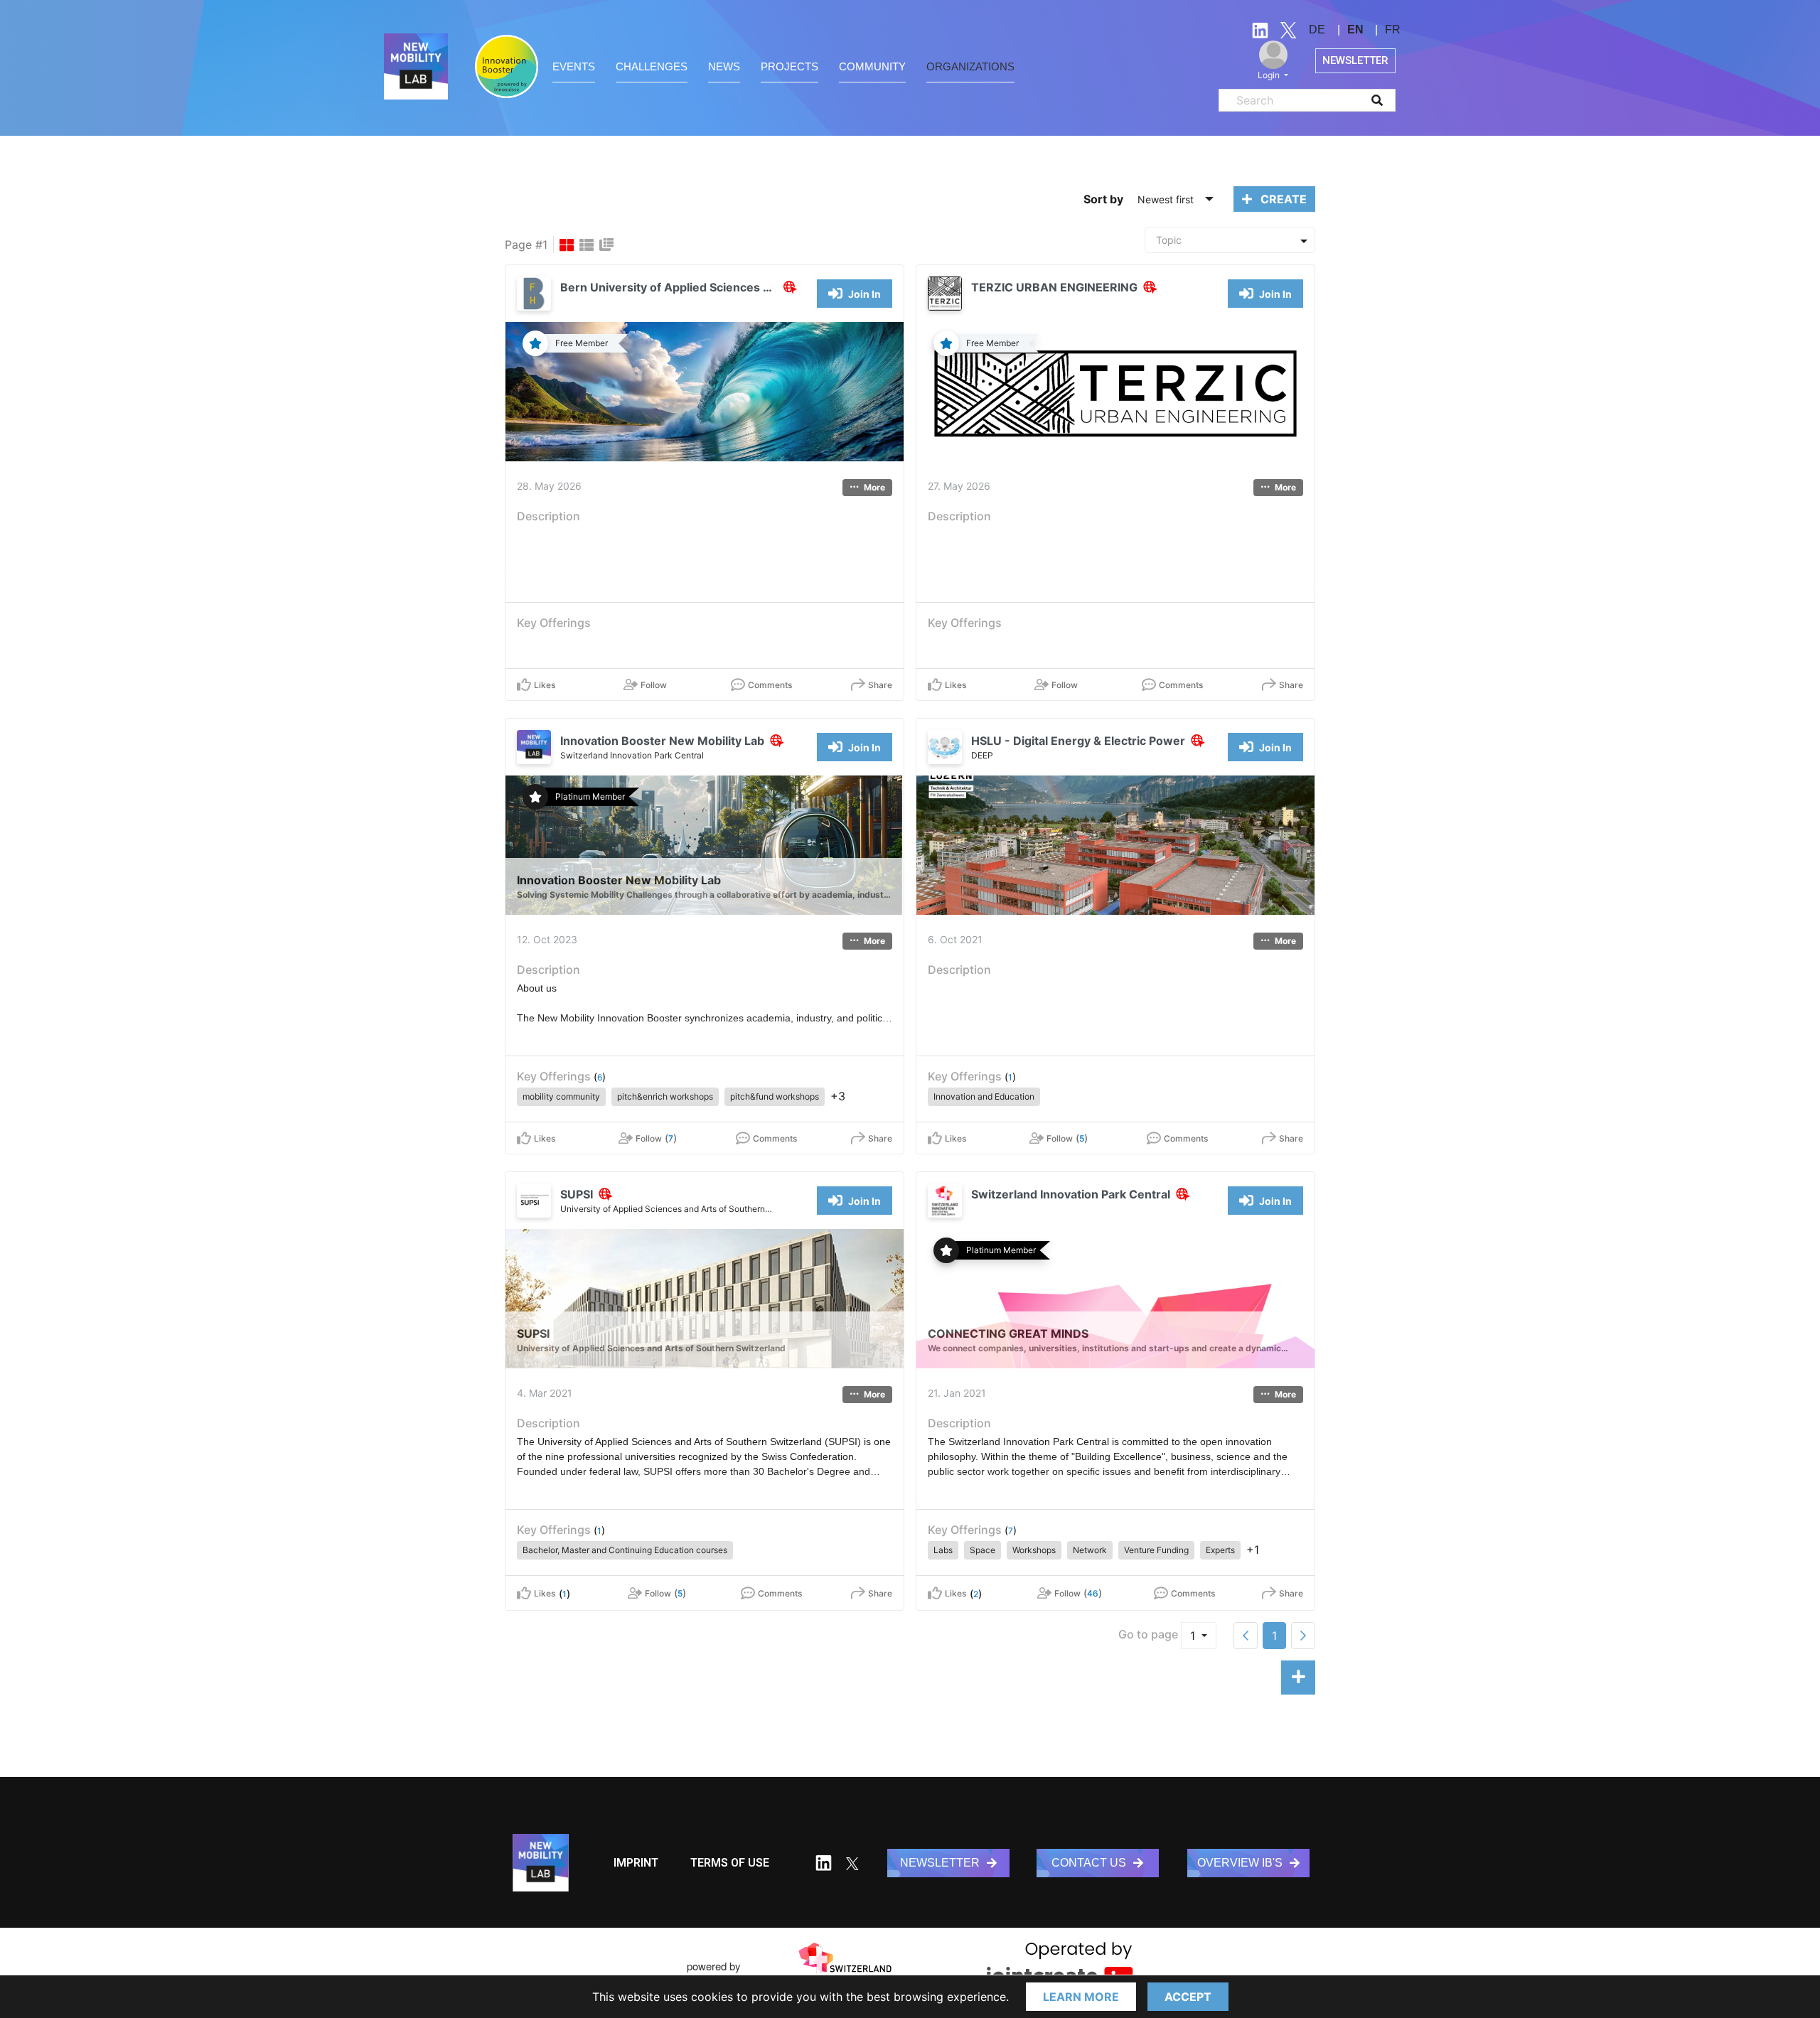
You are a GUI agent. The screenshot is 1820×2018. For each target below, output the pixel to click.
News (724, 66)
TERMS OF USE (730, 1863)
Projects (789, 66)
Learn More (1081, 1997)
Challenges (652, 66)
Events (574, 66)
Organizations (970, 66)
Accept (1188, 1997)
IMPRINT (636, 1863)
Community (872, 66)
